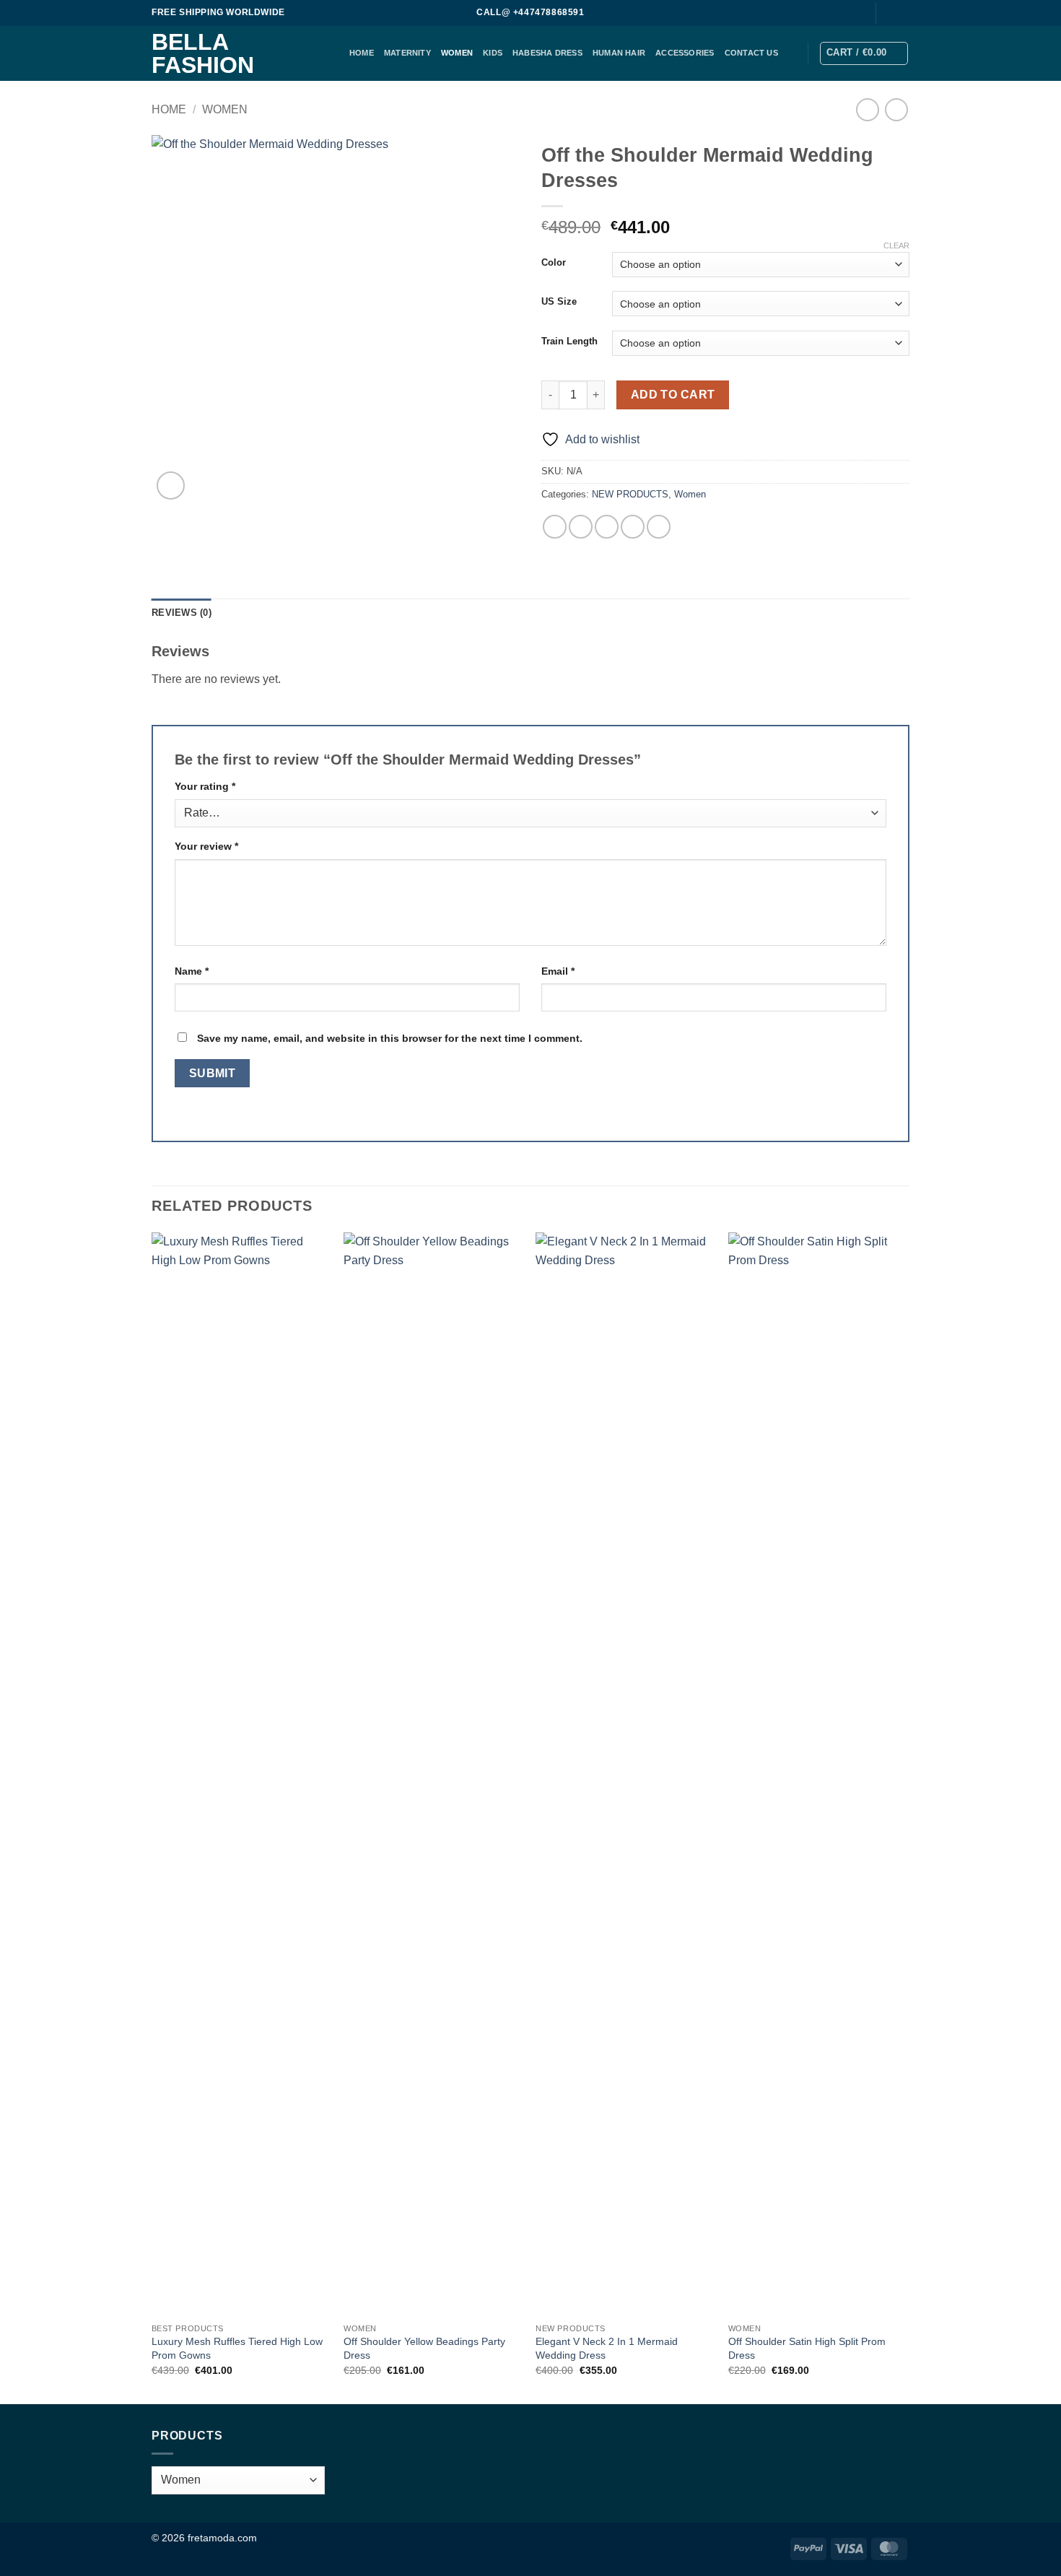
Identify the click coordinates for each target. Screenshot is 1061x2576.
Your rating (205, 786)
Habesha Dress (547, 53)
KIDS (493, 53)
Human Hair (619, 53)
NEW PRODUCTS (630, 494)
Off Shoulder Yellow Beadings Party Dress (424, 2348)
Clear (896, 245)
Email (558, 971)
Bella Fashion (203, 53)
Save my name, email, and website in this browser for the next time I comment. (390, 1038)
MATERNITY (407, 53)
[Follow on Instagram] (902, 13)
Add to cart (673, 395)
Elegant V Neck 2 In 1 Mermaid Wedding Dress (607, 2348)
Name (192, 971)
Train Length (569, 341)
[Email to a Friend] (607, 527)
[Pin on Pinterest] (633, 527)
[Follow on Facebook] (888, 13)
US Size (559, 302)
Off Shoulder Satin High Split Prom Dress (807, 2348)
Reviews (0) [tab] (182, 613)
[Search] (856, 13)
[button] (864, 53)
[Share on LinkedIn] (659, 527)
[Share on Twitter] (581, 527)
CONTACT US (751, 53)
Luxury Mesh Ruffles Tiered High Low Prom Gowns (237, 2348)
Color (554, 263)
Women (457, 53)
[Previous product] (896, 109)
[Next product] (867, 109)
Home (169, 109)
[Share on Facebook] (555, 527)
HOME (362, 53)
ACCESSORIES (685, 53)
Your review (206, 846)
